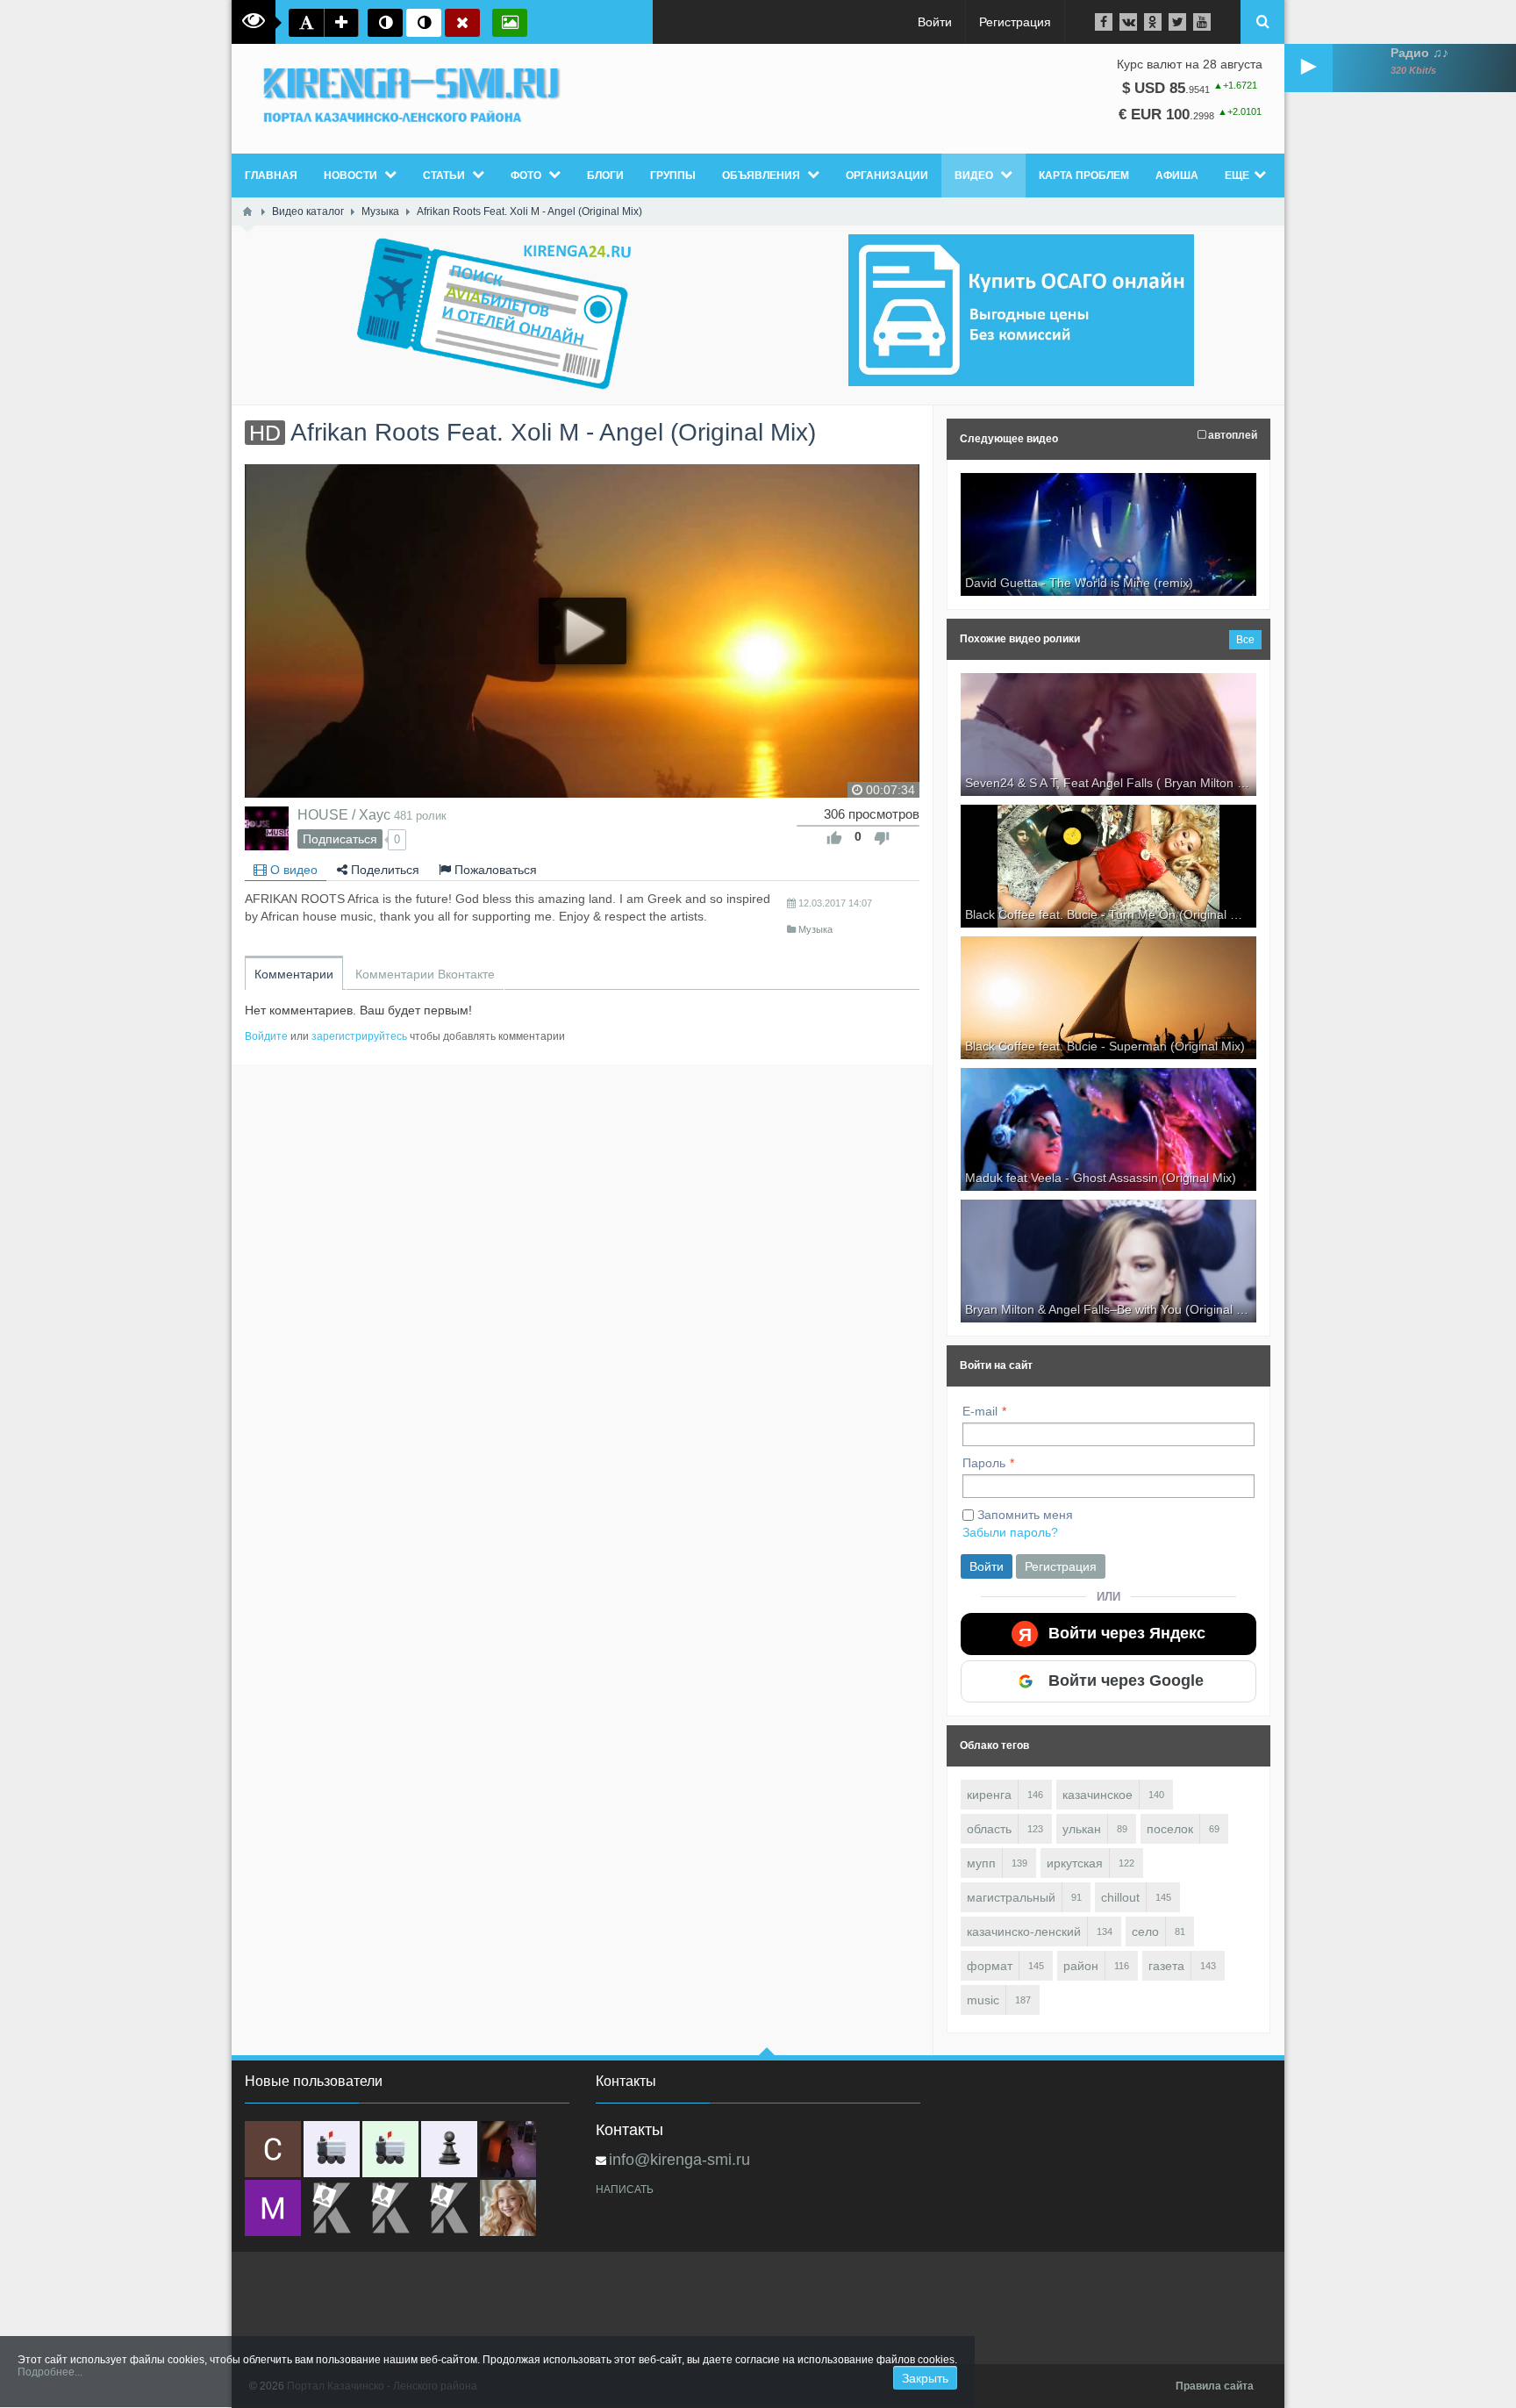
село (1145, 1931)
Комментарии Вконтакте (425, 974)
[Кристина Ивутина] (449, 2208)
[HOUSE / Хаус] (267, 828)
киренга (989, 1795)
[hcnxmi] (390, 2149)
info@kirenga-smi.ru (679, 2160)
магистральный (1011, 1897)
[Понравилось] (834, 838)
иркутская (1075, 1863)
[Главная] (247, 211)
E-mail (980, 1411)
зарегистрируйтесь (359, 1036)
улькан (1082, 1829)
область (989, 1829)
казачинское (1098, 1795)
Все (1245, 640)
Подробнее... (50, 2372)
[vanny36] (508, 2208)
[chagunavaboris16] (449, 2149)
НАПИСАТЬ (625, 2189)
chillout (1120, 1897)
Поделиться (383, 870)
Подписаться (340, 839)
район (1081, 1966)
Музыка (815, 929)
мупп (981, 1863)
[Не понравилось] (882, 838)
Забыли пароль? (1010, 1532)
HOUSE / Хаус (344, 814)
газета (1166, 1966)
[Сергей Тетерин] (273, 2149)
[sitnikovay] (332, 2208)
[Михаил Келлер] (273, 2208)
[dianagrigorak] (508, 2149)
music (983, 2000)
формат (990, 1966)
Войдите (266, 1036)
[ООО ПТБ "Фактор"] (390, 2208)
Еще (1237, 176)
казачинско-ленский (1024, 1931)
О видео (292, 870)
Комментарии (294, 974)
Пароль (984, 1463)
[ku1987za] (332, 2149)
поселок (1170, 1829)
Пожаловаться (494, 870)
